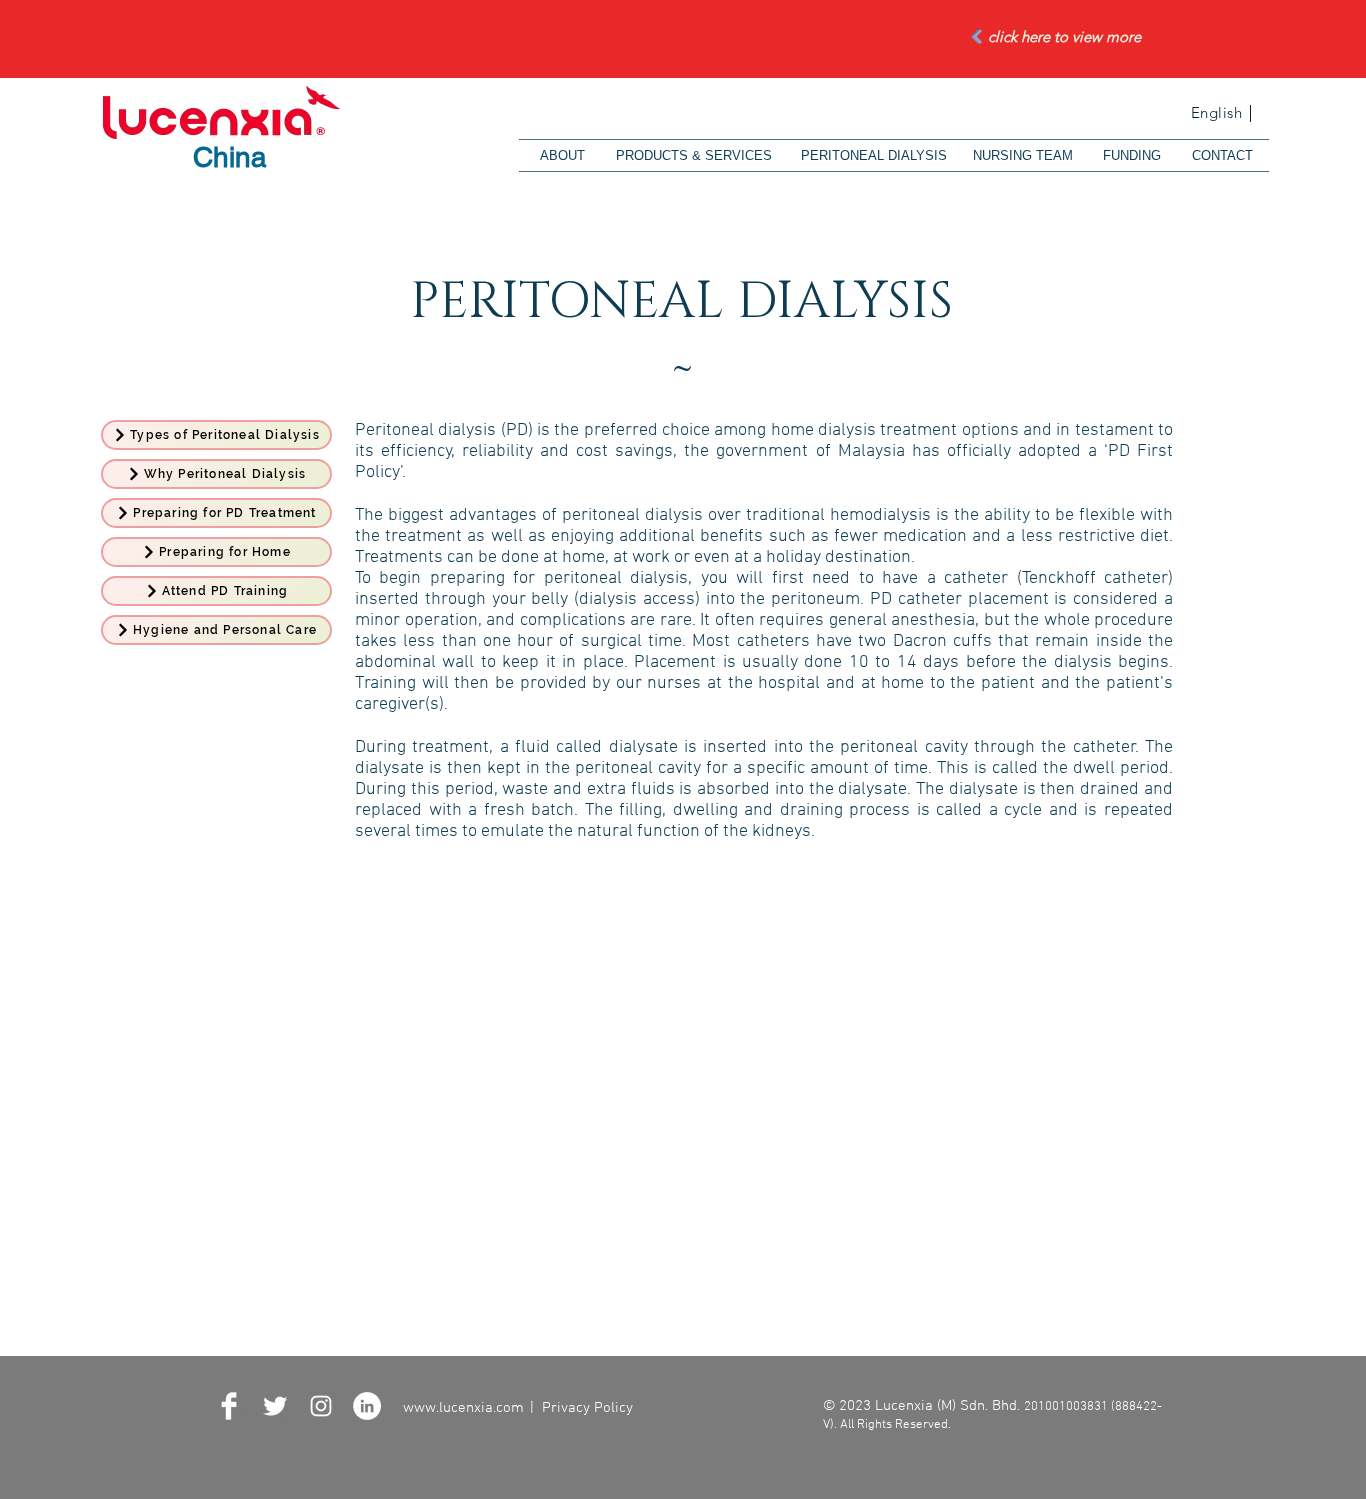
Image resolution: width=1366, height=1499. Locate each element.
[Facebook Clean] (229, 1406)
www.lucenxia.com (463, 1408)
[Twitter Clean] (275, 1406)
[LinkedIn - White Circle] (367, 1406)
